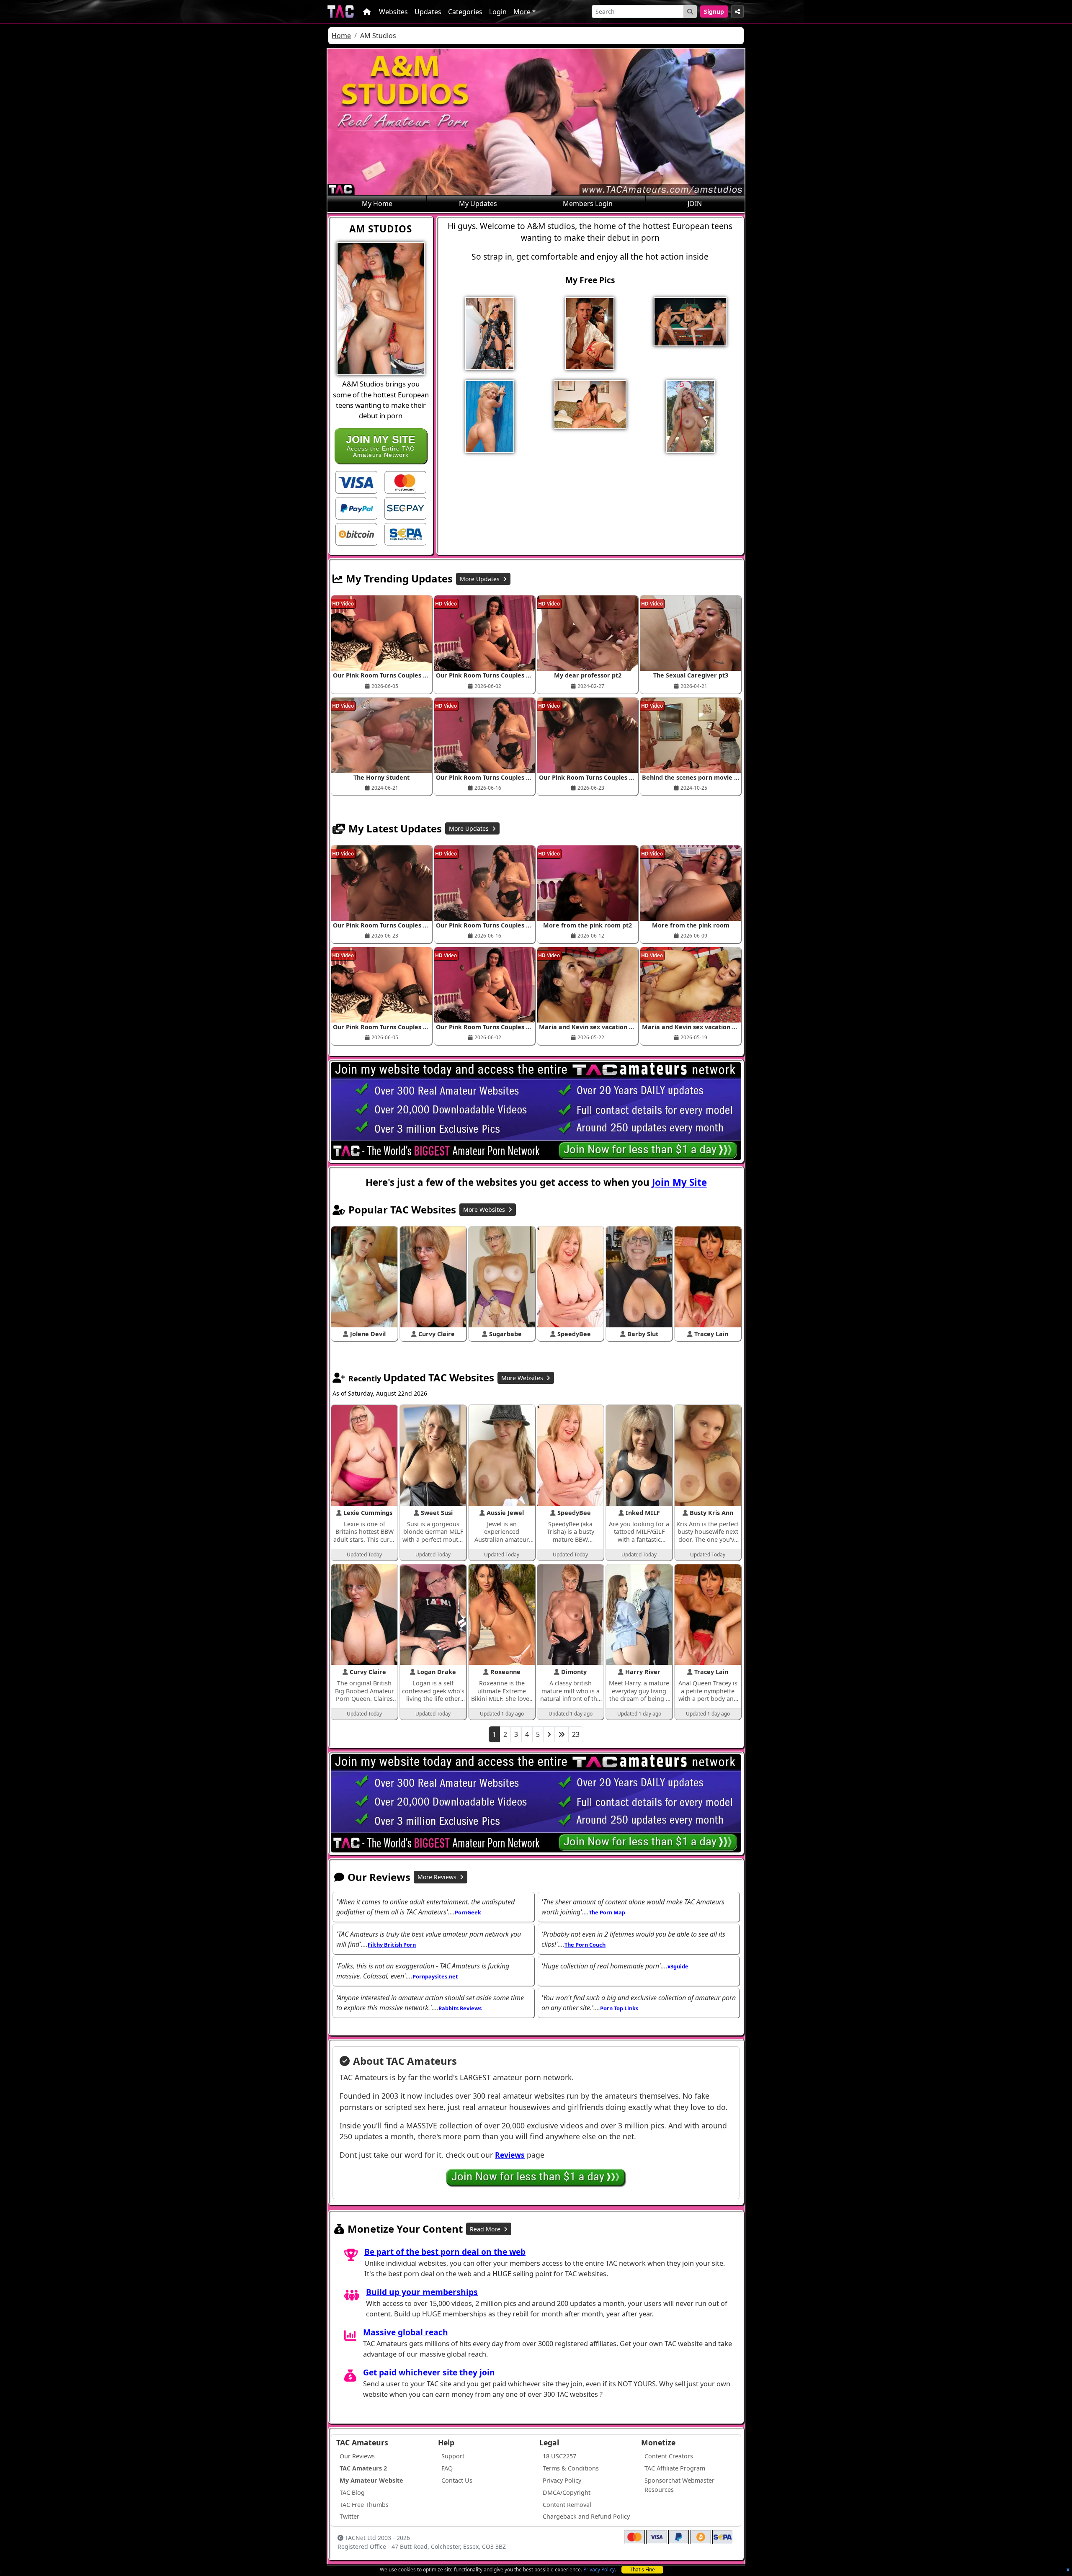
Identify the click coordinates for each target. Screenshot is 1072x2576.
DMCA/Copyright (567, 2492)
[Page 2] (549, 1734)
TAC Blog (352, 2492)
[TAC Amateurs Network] (341, 12)
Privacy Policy (599, 2570)
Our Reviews (357, 2456)
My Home (377, 204)
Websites (393, 12)
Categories (465, 12)
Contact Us (457, 2480)
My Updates (478, 204)
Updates (428, 12)
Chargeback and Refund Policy (586, 2516)
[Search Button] (690, 12)
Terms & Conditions (571, 2468)
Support (453, 2456)
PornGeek (468, 1912)
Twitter (349, 2516)
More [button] (522, 12)
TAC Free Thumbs (364, 2505)
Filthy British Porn (392, 1945)
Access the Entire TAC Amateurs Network (381, 446)
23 (576, 1734)
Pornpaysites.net (435, 1976)
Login (498, 12)
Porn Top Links (619, 2008)
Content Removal (567, 2505)
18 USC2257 (559, 2456)
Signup (714, 12)
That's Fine (642, 2570)
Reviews (510, 2155)
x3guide (678, 1966)
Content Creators (669, 2456)
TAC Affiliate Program (675, 2468)
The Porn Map (607, 1912)
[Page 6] (562, 1734)
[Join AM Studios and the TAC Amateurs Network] (356, 482)
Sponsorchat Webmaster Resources (679, 2485)
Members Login (588, 204)
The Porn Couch (585, 1945)
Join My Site (679, 1182)
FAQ (447, 2468)
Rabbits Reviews (460, 2008)
